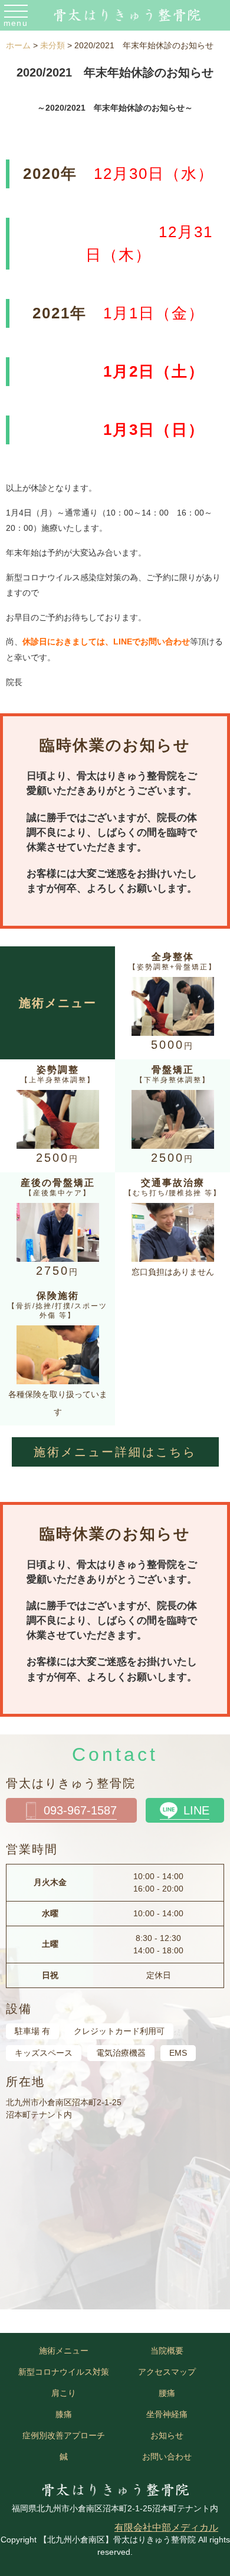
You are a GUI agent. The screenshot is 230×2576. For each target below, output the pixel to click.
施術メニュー (64, 2351)
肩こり (64, 2393)
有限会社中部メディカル (166, 2527)
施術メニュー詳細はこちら (115, 1452)
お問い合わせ (167, 2457)
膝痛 (64, 2414)
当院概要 (167, 2351)
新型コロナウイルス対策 (64, 2372)
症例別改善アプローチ (64, 2435)
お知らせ (167, 2435)
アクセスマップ (167, 2372)
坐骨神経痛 (167, 2414)
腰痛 (167, 2393)
